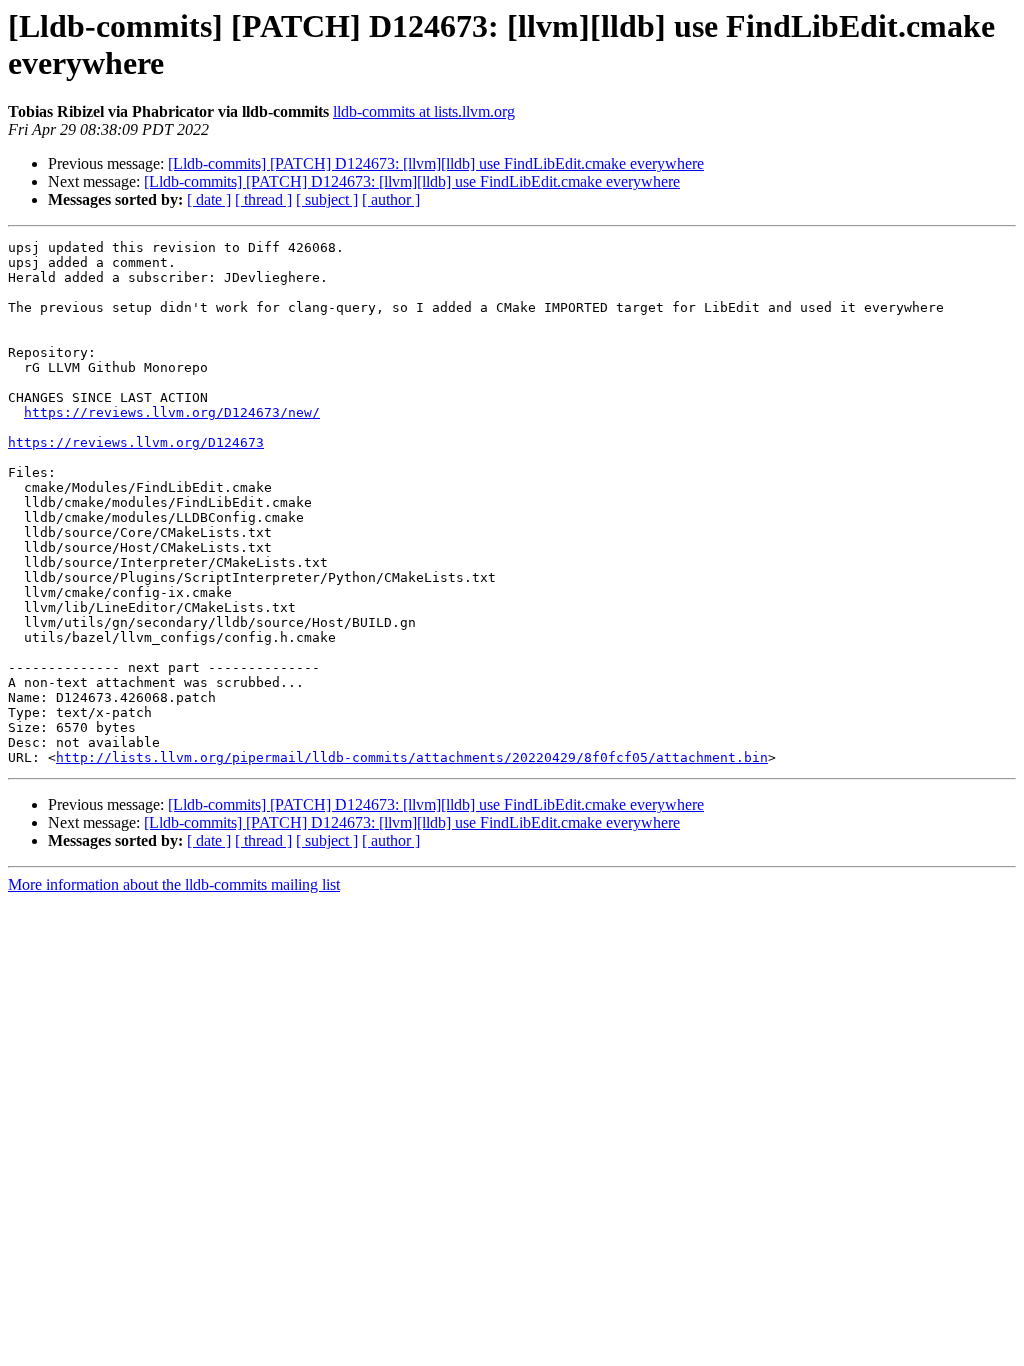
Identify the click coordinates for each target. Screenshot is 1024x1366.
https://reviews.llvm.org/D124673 (136, 442)
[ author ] (391, 199)
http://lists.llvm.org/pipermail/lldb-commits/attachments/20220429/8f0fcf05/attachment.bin (412, 757)
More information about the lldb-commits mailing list (174, 884)
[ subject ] (327, 199)
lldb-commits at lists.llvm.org (424, 111)
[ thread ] (263, 199)
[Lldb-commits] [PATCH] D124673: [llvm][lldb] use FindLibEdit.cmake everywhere (436, 163)
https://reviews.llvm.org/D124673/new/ (172, 412)
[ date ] (209, 199)
